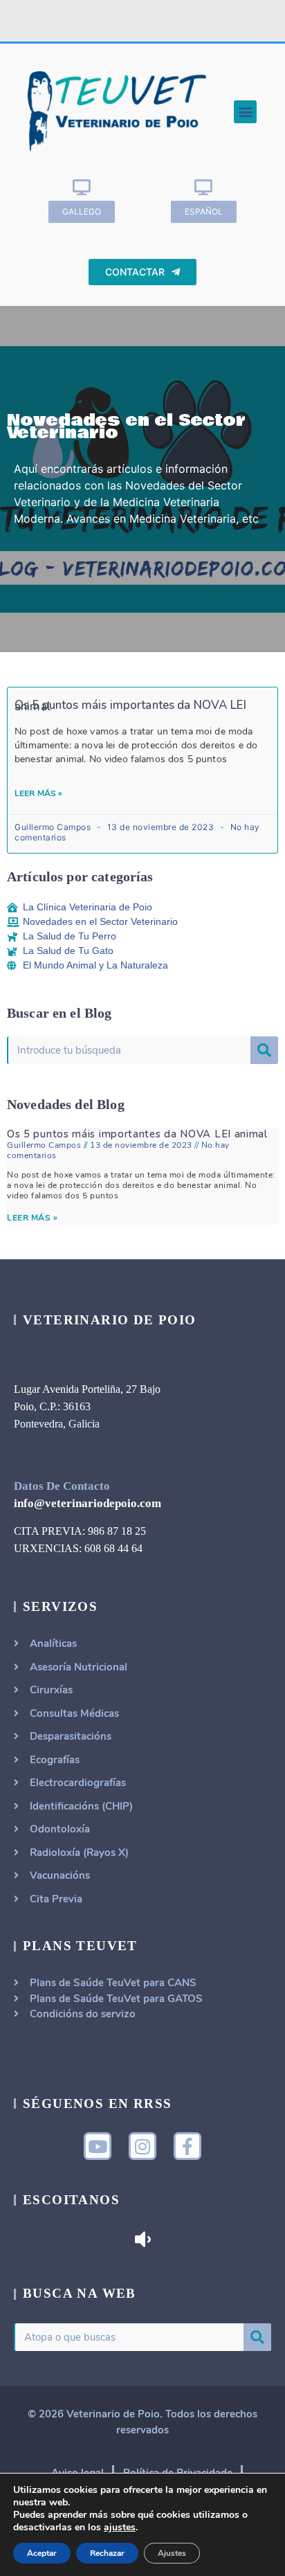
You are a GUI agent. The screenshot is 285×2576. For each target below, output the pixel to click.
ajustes (120, 2528)
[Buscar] (264, 1050)
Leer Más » (39, 793)
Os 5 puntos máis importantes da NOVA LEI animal (130, 706)
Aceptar (42, 2553)
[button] (245, 112)
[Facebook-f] (187, 2146)
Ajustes (172, 2553)
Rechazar (107, 2553)
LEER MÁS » (32, 1218)
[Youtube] (98, 2146)
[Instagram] (142, 2146)
